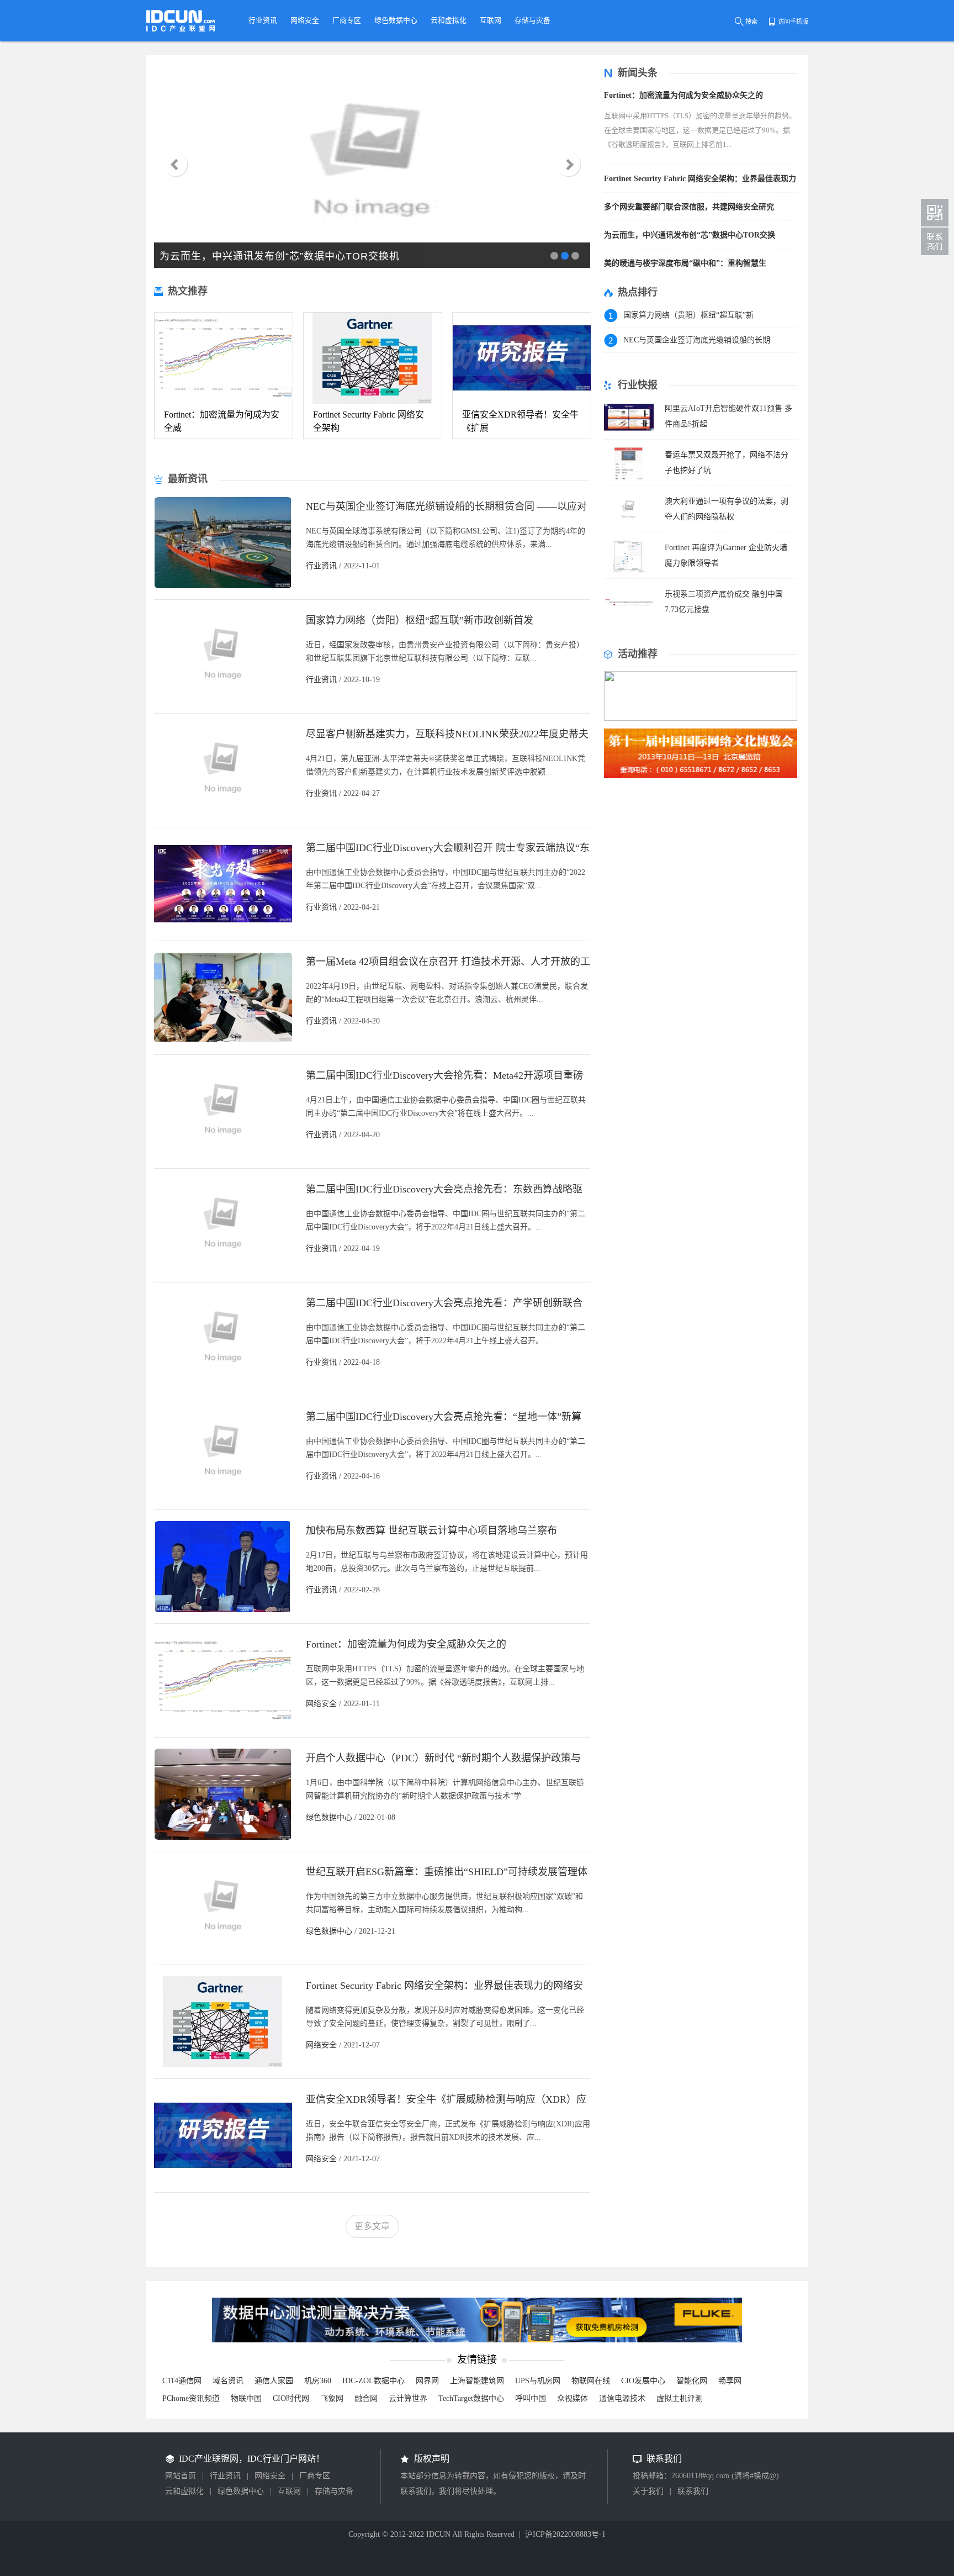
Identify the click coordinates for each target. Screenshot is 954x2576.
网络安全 (321, 1704)
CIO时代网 (291, 2398)
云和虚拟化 (184, 2491)
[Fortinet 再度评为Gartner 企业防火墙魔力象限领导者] (629, 570)
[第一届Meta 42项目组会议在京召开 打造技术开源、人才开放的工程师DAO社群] (223, 1040)
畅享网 (730, 2381)
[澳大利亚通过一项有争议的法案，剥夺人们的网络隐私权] (629, 523)
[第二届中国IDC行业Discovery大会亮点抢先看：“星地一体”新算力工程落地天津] (223, 1495)
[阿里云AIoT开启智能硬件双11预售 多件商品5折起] (629, 431)
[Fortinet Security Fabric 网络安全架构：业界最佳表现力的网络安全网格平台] (223, 2064)
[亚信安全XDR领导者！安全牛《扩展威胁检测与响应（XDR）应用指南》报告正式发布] (223, 2178)
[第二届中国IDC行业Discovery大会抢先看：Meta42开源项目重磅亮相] (223, 1154)
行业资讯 (321, 566)
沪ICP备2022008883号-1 (565, 2534)
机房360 (318, 2381)
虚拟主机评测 (680, 2398)
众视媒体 (573, 2398)
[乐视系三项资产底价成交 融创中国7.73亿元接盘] (629, 616)
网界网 (427, 2381)
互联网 (289, 2491)
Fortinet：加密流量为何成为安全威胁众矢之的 (406, 1644)
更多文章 (372, 2226)
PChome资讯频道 (191, 2398)
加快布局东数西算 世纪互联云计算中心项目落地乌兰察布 (431, 1530)
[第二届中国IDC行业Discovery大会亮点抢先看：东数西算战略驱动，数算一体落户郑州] (223, 1268)
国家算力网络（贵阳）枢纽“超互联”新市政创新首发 (420, 620)
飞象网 (332, 2398)
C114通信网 (182, 2381)
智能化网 (692, 2381)
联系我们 (693, 2491)
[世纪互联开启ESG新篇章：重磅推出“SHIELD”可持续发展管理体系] (223, 1951)
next (569, 165)
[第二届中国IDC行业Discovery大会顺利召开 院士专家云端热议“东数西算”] (223, 927)
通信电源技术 (622, 2398)
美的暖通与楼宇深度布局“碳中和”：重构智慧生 (685, 263)
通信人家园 (274, 2381)
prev (175, 165)
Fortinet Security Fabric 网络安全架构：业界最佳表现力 (700, 179)
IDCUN (438, 2534)
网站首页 (181, 2476)
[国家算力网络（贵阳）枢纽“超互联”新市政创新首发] (223, 699)
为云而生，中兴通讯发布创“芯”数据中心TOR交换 (690, 235)
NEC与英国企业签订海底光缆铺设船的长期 (697, 340)
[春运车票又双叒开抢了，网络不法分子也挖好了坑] (629, 477)
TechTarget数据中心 (471, 2398)
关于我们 (648, 2491)
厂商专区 (315, 2476)
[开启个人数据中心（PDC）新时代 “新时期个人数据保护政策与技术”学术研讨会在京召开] (223, 1837)
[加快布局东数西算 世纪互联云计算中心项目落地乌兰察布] (223, 1609)
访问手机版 (793, 22)
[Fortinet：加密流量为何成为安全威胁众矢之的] (223, 1723)
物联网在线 (591, 2381)
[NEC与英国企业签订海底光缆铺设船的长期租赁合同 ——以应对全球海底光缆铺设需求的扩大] (223, 585)
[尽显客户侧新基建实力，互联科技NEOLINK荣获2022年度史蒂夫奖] (223, 813)
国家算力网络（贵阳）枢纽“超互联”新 (688, 315)
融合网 (366, 2398)
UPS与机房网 (538, 2381)
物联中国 (246, 2398)
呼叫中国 (531, 2398)
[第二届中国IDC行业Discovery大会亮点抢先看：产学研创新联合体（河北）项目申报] (223, 1382)
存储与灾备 (334, 2491)
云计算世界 (408, 2398)
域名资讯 (228, 2381)
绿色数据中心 (329, 1817)
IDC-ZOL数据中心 (373, 2381)
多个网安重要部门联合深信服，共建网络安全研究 (689, 207)
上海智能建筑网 (477, 2381)
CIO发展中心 (643, 2381)
